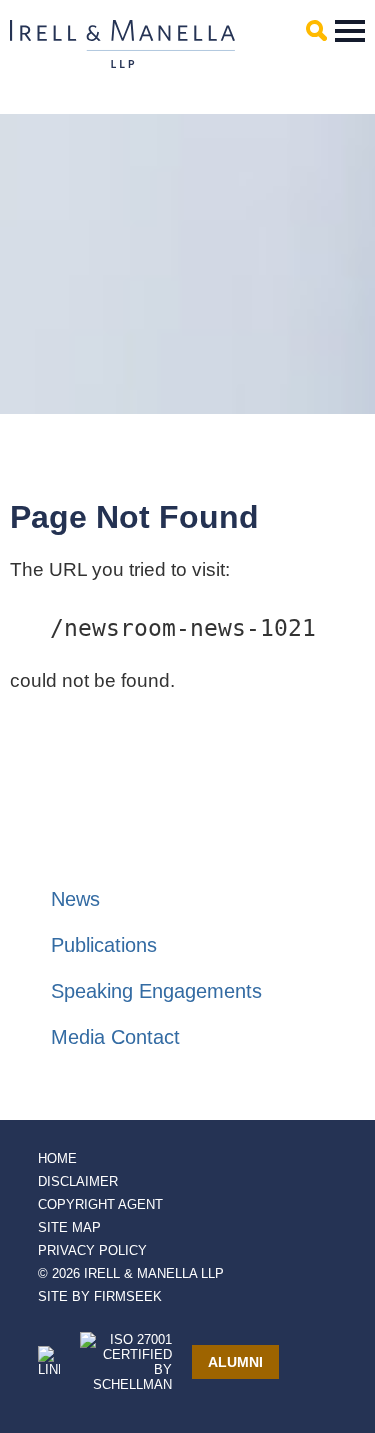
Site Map (69, 1227)
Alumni (235, 1362)
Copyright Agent (100, 1204)
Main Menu (350, 31)
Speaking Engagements (156, 991)
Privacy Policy (92, 1250)
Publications (104, 945)
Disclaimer (78, 1181)
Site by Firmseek (100, 1296)
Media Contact (115, 1037)
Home (57, 1158)
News (75, 899)
